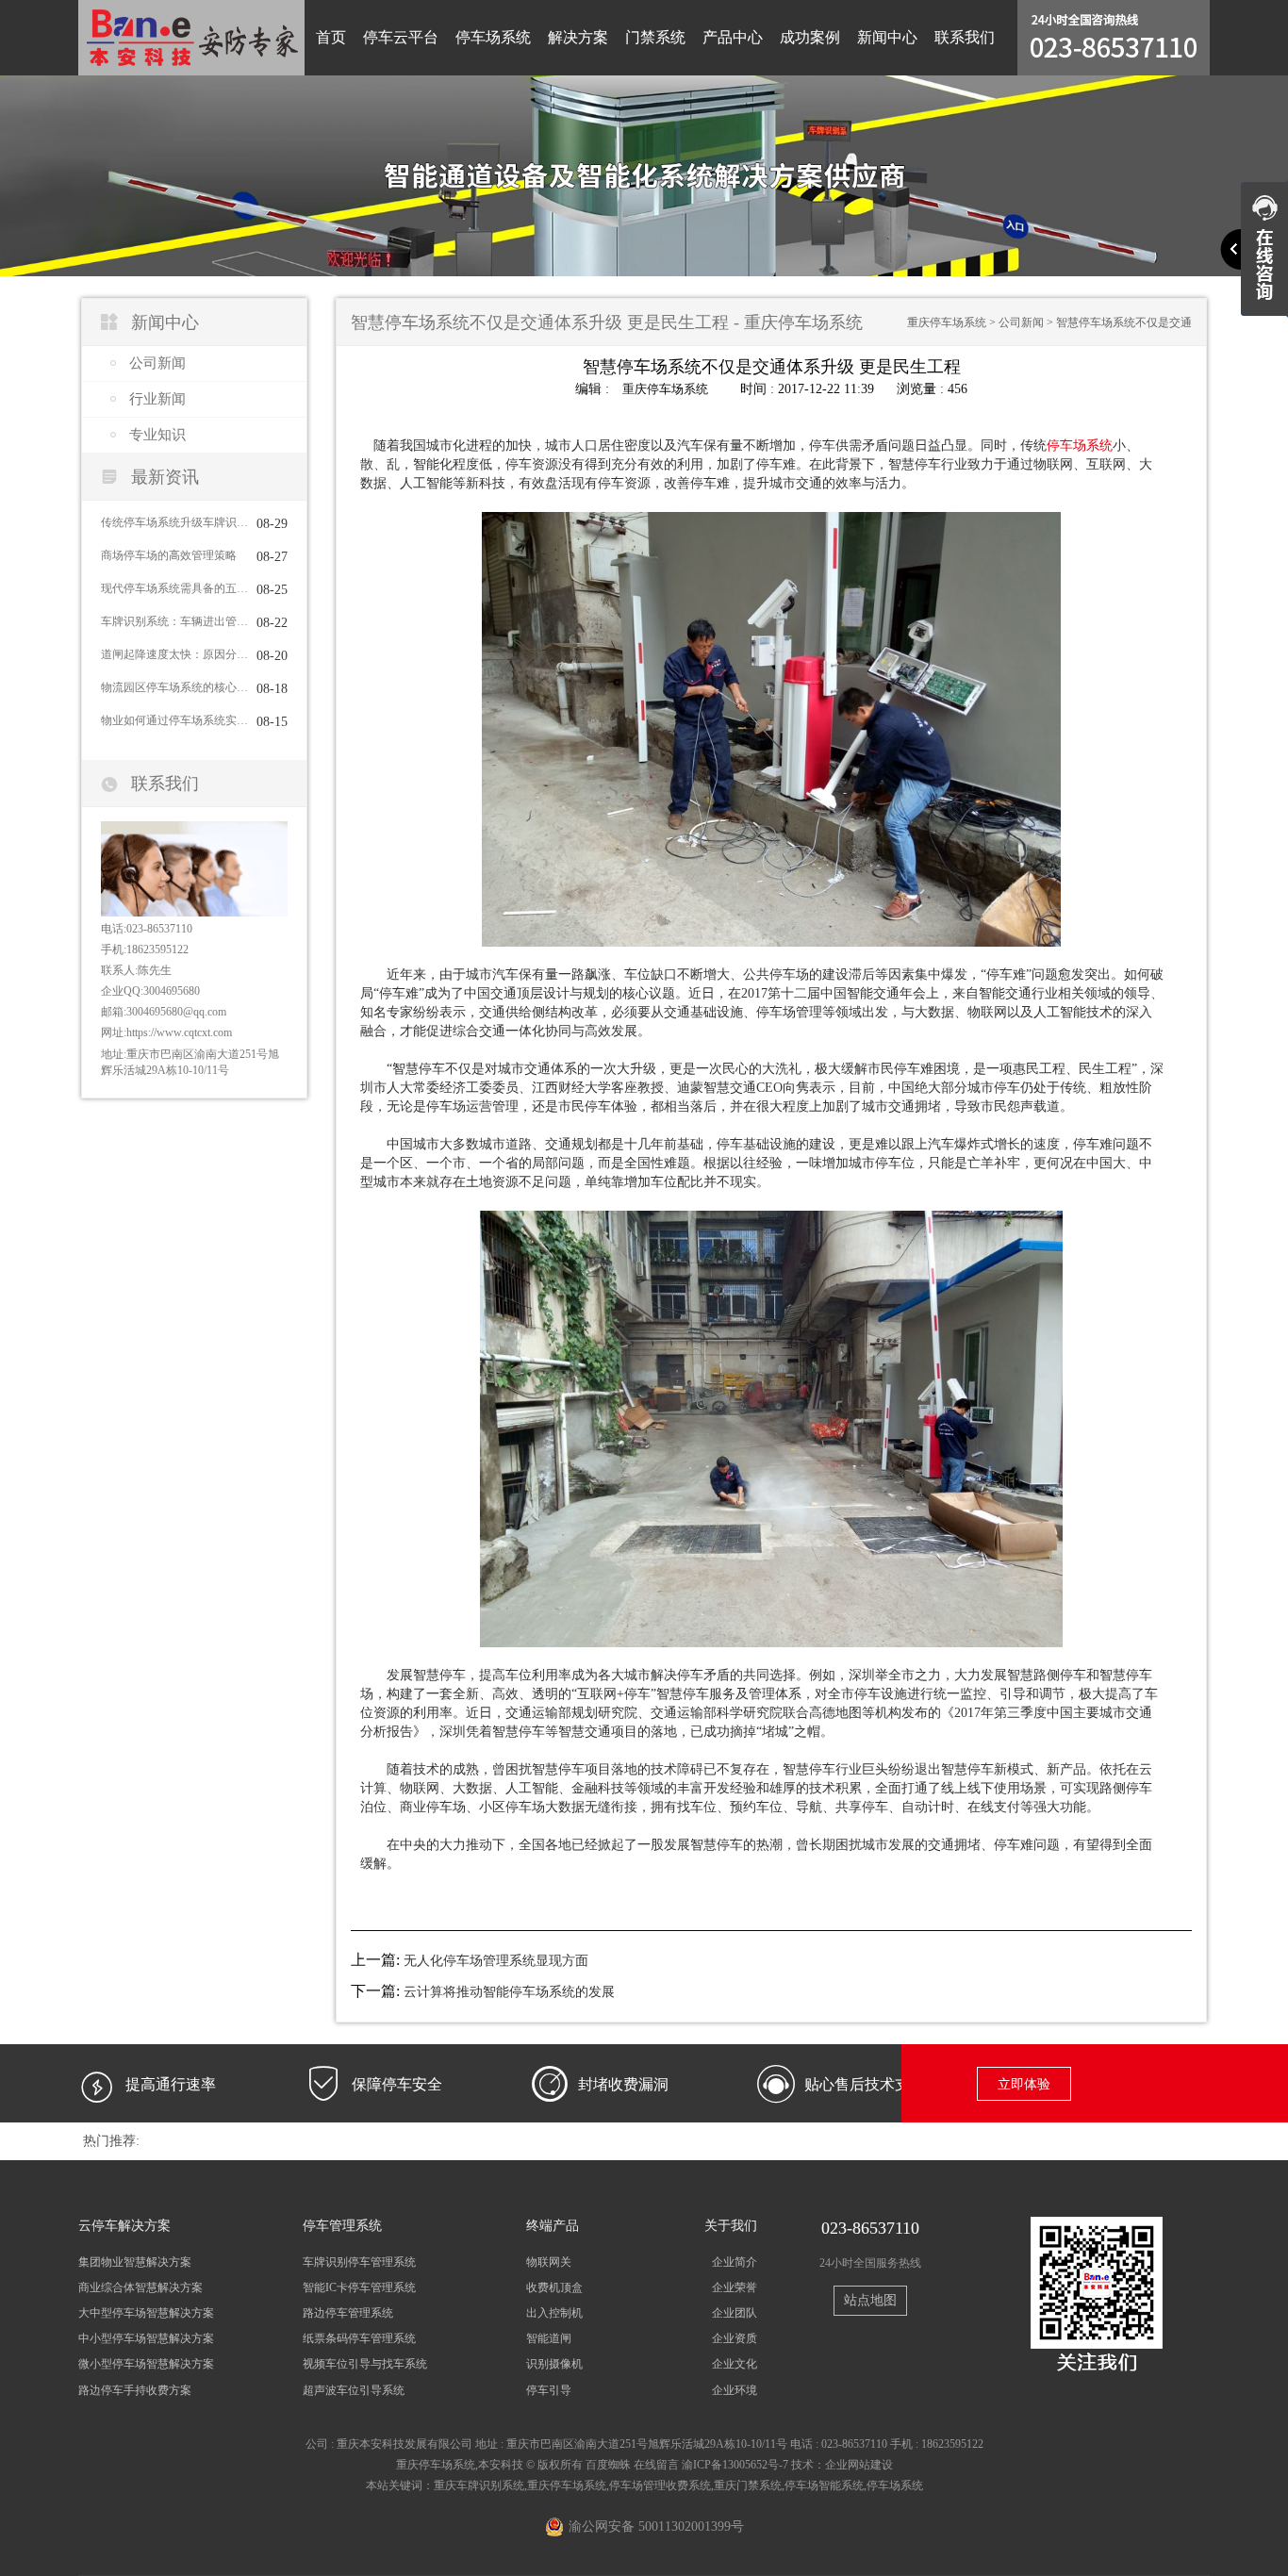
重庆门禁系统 (748, 2485)
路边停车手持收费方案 (135, 2390)
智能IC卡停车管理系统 (359, 2287)
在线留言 (656, 2465)
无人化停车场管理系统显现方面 (496, 1961)
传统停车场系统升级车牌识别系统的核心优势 (174, 522)
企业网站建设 (859, 2465)
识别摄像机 (554, 2364)
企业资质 (735, 2338)
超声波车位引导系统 (354, 2390)
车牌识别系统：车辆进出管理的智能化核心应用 (174, 621)
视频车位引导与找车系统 (365, 2364)
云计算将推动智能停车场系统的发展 (509, 1992)
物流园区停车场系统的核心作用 (174, 687)
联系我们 (965, 37)
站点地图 (870, 2300)
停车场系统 (493, 37)
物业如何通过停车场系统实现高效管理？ (174, 720)
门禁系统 (655, 37)
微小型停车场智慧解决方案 (146, 2364)
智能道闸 (549, 2338)
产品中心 (733, 37)
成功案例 (810, 37)
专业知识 (157, 435)
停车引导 (549, 2390)
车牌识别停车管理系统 (359, 2262)
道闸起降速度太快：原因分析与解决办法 (174, 654)
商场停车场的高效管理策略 (169, 555)
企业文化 (735, 2364)
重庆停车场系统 (947, 322)
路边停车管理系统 (348, 2313)
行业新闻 (157, 399)
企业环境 (735, 2390)
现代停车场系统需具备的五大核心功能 (174, 588)
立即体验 (1024, 2084)
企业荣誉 (735, 2287)
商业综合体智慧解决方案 (140, 2287)
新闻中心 (887, 37)
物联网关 (549, 2262)
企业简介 (735, 2262)
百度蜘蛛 (608, 2465)
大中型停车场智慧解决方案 (146, 2313)
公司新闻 (157, 363)
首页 (331, 37)
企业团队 (735, 2313)
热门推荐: (111, 2141)
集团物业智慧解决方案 (135, 2262)
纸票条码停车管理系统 (359, 2338)
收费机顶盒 (554, 2287)
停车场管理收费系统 (660, 2485)
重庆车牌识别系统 (479, 2485)
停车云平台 (401, 37)
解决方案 (578, 37)
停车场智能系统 (824, 2485)
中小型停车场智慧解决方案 (146, 2338)
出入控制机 (554, 2313)
